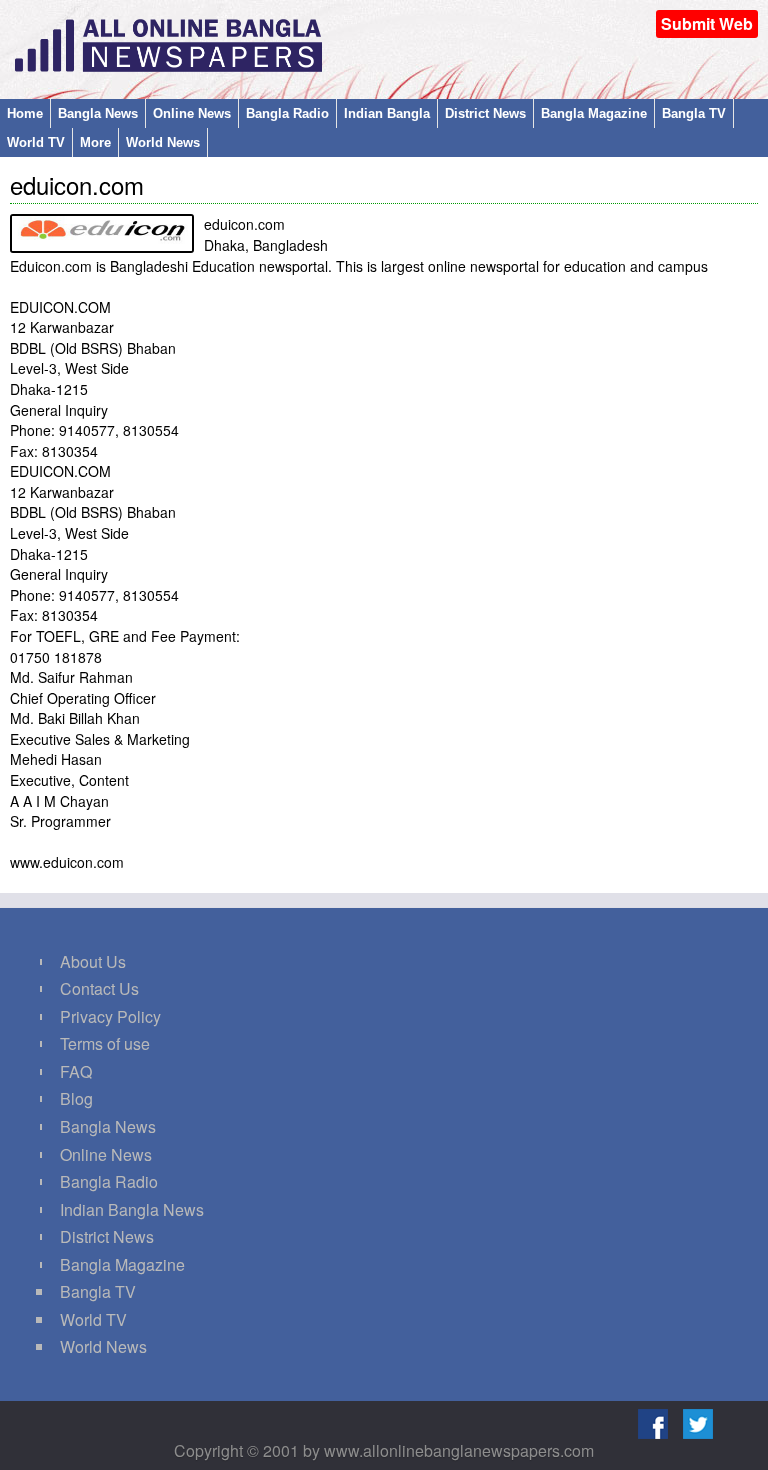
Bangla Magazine (594, 113)
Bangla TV (694, 113)
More (95, 142)
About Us (93, 961)
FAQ (76, 1071)
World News (163, 142)
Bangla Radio (287, 113)
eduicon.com (77, 184)
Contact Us (99, 988)
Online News (192, 113)
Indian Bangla (387, 113)
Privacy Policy (110, 1016)
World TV (36, 142)
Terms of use (105, 1043)
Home (25, 113)
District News (485, 113)
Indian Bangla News (132, 1209)
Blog (76, 1098)
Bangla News (98, 113)
